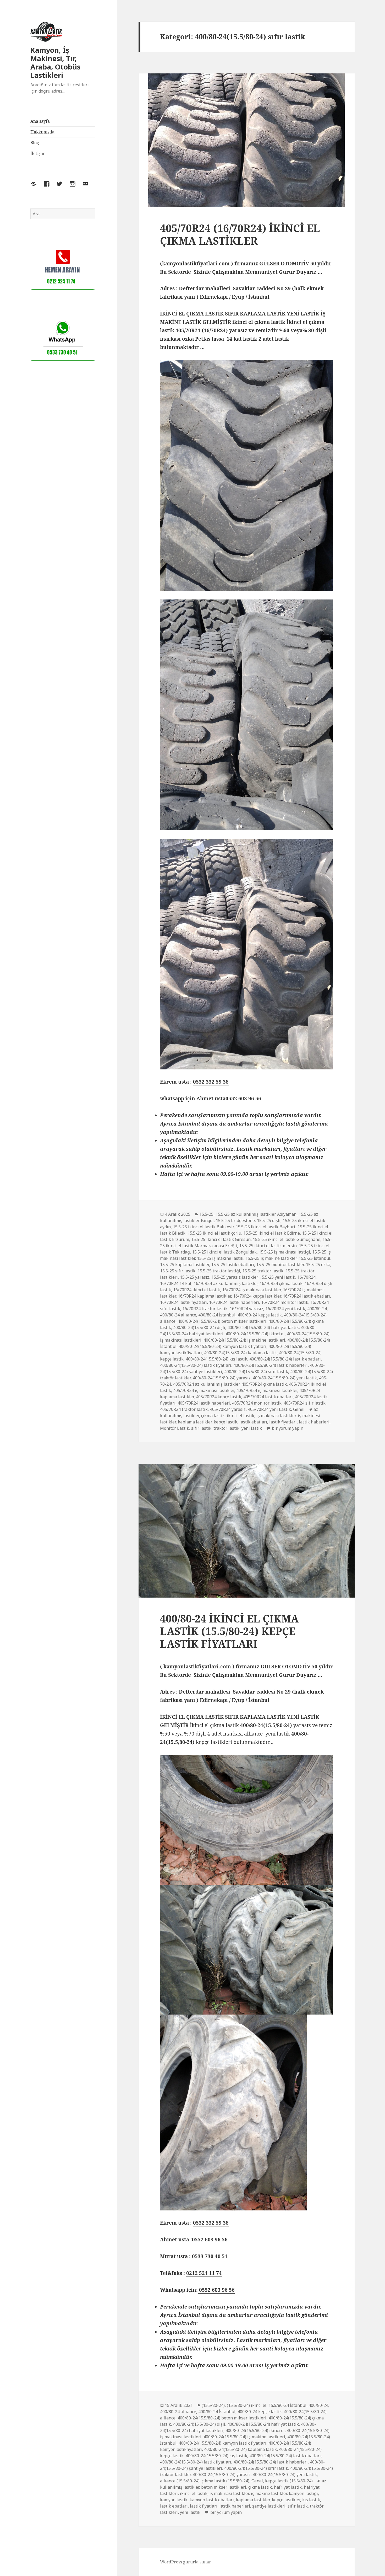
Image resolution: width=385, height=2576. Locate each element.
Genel (299, 1409)
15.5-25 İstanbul (314, 1258)
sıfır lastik (201, 1428)
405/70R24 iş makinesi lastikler (267, 1390)
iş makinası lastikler (276, 1416)
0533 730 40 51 (210, 2256)
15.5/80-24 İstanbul (287, 2405)
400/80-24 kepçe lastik (260, 1315)
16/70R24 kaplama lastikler (204, 1296)
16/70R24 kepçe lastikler (257, 1296)
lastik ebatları (253, 1422)
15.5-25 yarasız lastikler (234, 1277)
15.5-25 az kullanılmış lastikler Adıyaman (256, 1214)
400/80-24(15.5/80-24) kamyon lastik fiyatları (222, 1346)
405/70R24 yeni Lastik (269, 1409)
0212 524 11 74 (204, 2273)
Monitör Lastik (175, 1428)
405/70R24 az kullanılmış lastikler (206, 1384)
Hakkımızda (42, 132)
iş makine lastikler (269, 2493)
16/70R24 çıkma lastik (281, 1283)
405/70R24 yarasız (228, 1409)
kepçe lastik (225, 1422)
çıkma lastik (213, 1416)
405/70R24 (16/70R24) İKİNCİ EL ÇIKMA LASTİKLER (240, 234)
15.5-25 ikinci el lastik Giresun (221, 1239)
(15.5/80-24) (213, 2405)
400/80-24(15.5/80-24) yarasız (222, 1378)
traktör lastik (226, 1428)
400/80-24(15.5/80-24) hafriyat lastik (263, 1327)
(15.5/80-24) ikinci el (247, 2405)
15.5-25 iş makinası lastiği (284, 1252)
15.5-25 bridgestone (235, 1220)
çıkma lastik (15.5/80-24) (225, 2481)
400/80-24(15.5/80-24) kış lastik (216, 1359)
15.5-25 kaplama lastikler (185, 1265)
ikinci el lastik (241, 1416)
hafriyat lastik (288, 2487)
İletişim (38, 153)
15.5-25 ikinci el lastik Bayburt (266, 1227)
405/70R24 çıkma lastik (264, 1384)
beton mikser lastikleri (224, 2487)
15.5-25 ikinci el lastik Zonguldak (224, 1252)
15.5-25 (206, 1214)
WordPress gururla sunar (186, 2562)
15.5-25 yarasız (195, 1277)
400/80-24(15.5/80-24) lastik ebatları (285, 1359)
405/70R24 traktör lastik (184, 1409)
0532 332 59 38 (211, 1082)
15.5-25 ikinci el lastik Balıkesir (203, 1227)
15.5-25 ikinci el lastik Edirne (272, 1233)
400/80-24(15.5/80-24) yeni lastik (285, 1378)
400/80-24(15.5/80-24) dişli (199, 1327)
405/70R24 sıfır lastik (305, 1403)
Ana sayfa (40, 121)
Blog (35, 143)
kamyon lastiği (303, 2493)
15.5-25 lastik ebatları (233, 1265)
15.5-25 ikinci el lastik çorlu (214, 1233)
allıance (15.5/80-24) (180, 2481)
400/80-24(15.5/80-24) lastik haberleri (271, 1365)
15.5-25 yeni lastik (277, 1277)
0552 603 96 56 (243, 1099)
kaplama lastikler (195, 1422)
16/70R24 (306, 1277)
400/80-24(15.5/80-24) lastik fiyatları (196, 1365)
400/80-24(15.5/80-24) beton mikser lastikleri (222, 1321)
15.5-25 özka (318, 1265)
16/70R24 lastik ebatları (306, 1296)
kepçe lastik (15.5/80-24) (289, 2481)
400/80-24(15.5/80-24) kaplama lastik (240, 1353)
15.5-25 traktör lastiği (219, 1271)
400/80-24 (317, 1309)
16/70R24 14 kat (176, 1283)
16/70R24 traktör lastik (205, 1309)
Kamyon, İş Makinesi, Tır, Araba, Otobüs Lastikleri (55, 63)
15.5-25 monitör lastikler (280, 1265)
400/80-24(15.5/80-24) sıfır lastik (256, 1372)
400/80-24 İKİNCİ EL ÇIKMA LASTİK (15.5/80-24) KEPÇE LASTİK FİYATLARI (229, 1631)
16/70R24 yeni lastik (285, 1309)
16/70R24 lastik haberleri (234, 1302)
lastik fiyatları (283, 1422)
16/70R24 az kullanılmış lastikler (225, 1283)
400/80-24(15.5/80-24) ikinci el (255, 1334)
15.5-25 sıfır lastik (178, 1271)
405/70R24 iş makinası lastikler (204, 1390)
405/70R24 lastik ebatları (268, 1397)
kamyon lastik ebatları (212, 2500)
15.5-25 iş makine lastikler (271, 1258)
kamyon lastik (174, 2500)
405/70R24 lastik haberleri (204, 1403)
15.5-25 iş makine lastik (220, 1258)
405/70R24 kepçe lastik (219, 1397)
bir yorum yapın (287, 1428)
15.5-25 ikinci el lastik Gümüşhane (287, 1239)
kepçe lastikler (286, 2500)
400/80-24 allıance (178, 1315)
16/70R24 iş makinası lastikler (251, 1290)
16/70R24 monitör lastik (285, 1302)
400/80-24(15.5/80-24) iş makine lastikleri (244, 1340)
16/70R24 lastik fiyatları (183, 1302)
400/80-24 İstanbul (217, 1315)
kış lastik (311, 2500)
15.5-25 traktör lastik (263, 1271)
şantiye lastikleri (269, 2506)
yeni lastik (252, 1428)
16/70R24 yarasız (246, 1309)
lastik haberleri (314, 1422)
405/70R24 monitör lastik (257, 1403)
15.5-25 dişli (269, 1220)
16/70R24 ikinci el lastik (197, 1290)
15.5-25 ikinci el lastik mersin (268, 1246)
